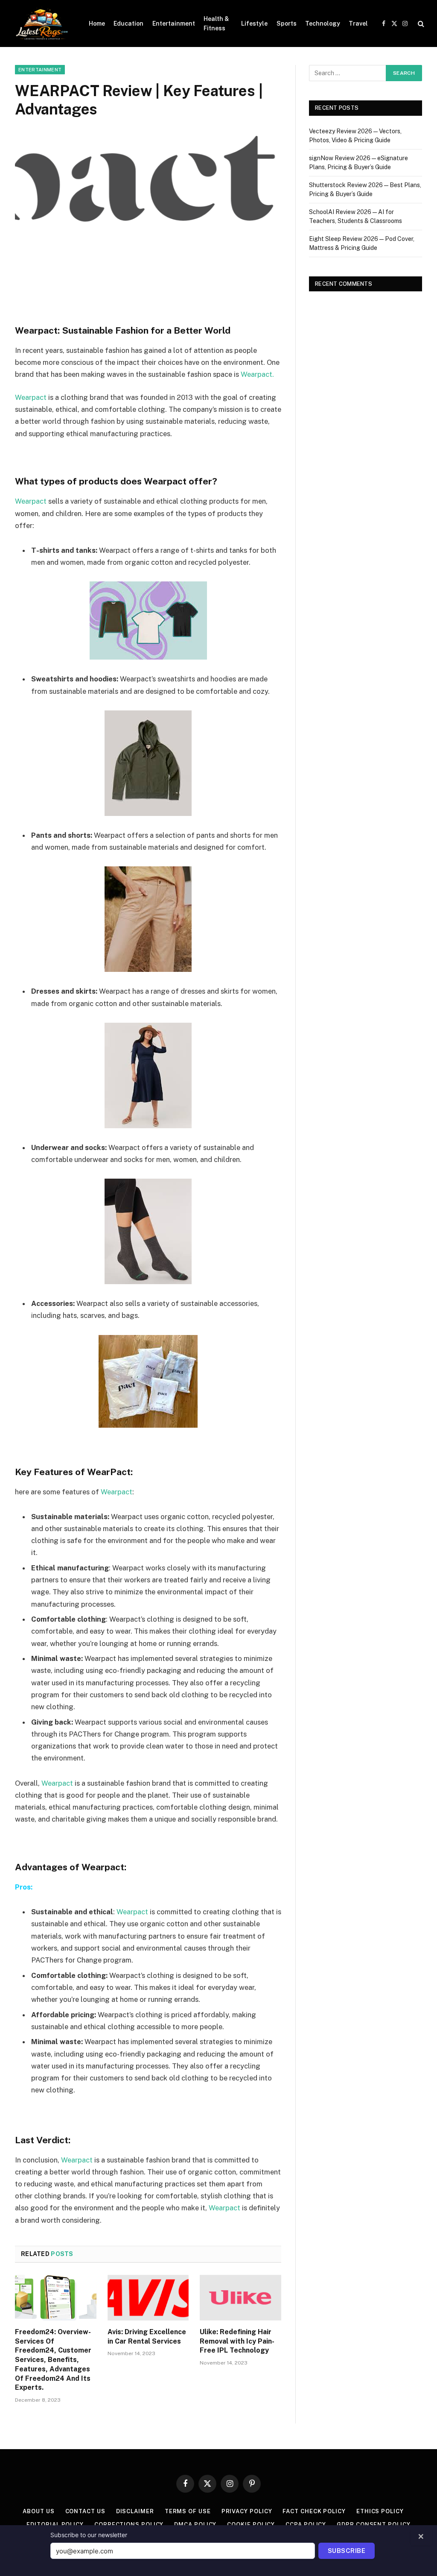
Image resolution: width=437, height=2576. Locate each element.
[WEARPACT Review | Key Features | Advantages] (148, 223)
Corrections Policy (129, 2525)
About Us (38, 2511)
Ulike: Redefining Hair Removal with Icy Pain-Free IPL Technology (237, 2341)
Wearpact (31, 397)
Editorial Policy (55, 2525)
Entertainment (174, 23)
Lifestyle (254, 23)
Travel (358, 23)
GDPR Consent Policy (373, 2525)
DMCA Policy (195, 2525)
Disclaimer (135, 2511)
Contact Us (85, 2511)
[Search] (420, 24)
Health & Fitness (216, 23)
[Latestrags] (41, 23)
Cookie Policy (251, 2525)
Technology (323, 23)
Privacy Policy (247, 2511)
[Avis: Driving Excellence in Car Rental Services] (148, 2298)
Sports (287, 23)
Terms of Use (188, 2511)
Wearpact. (257, 374)
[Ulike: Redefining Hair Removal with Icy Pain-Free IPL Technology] (240, 2298)
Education (128, 23)
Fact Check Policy (314, 2511)
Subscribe (347, 2551)
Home (97, 23)
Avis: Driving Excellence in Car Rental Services (147, 2337)
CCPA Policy (306, 2525)
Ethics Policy (380, 2511)
